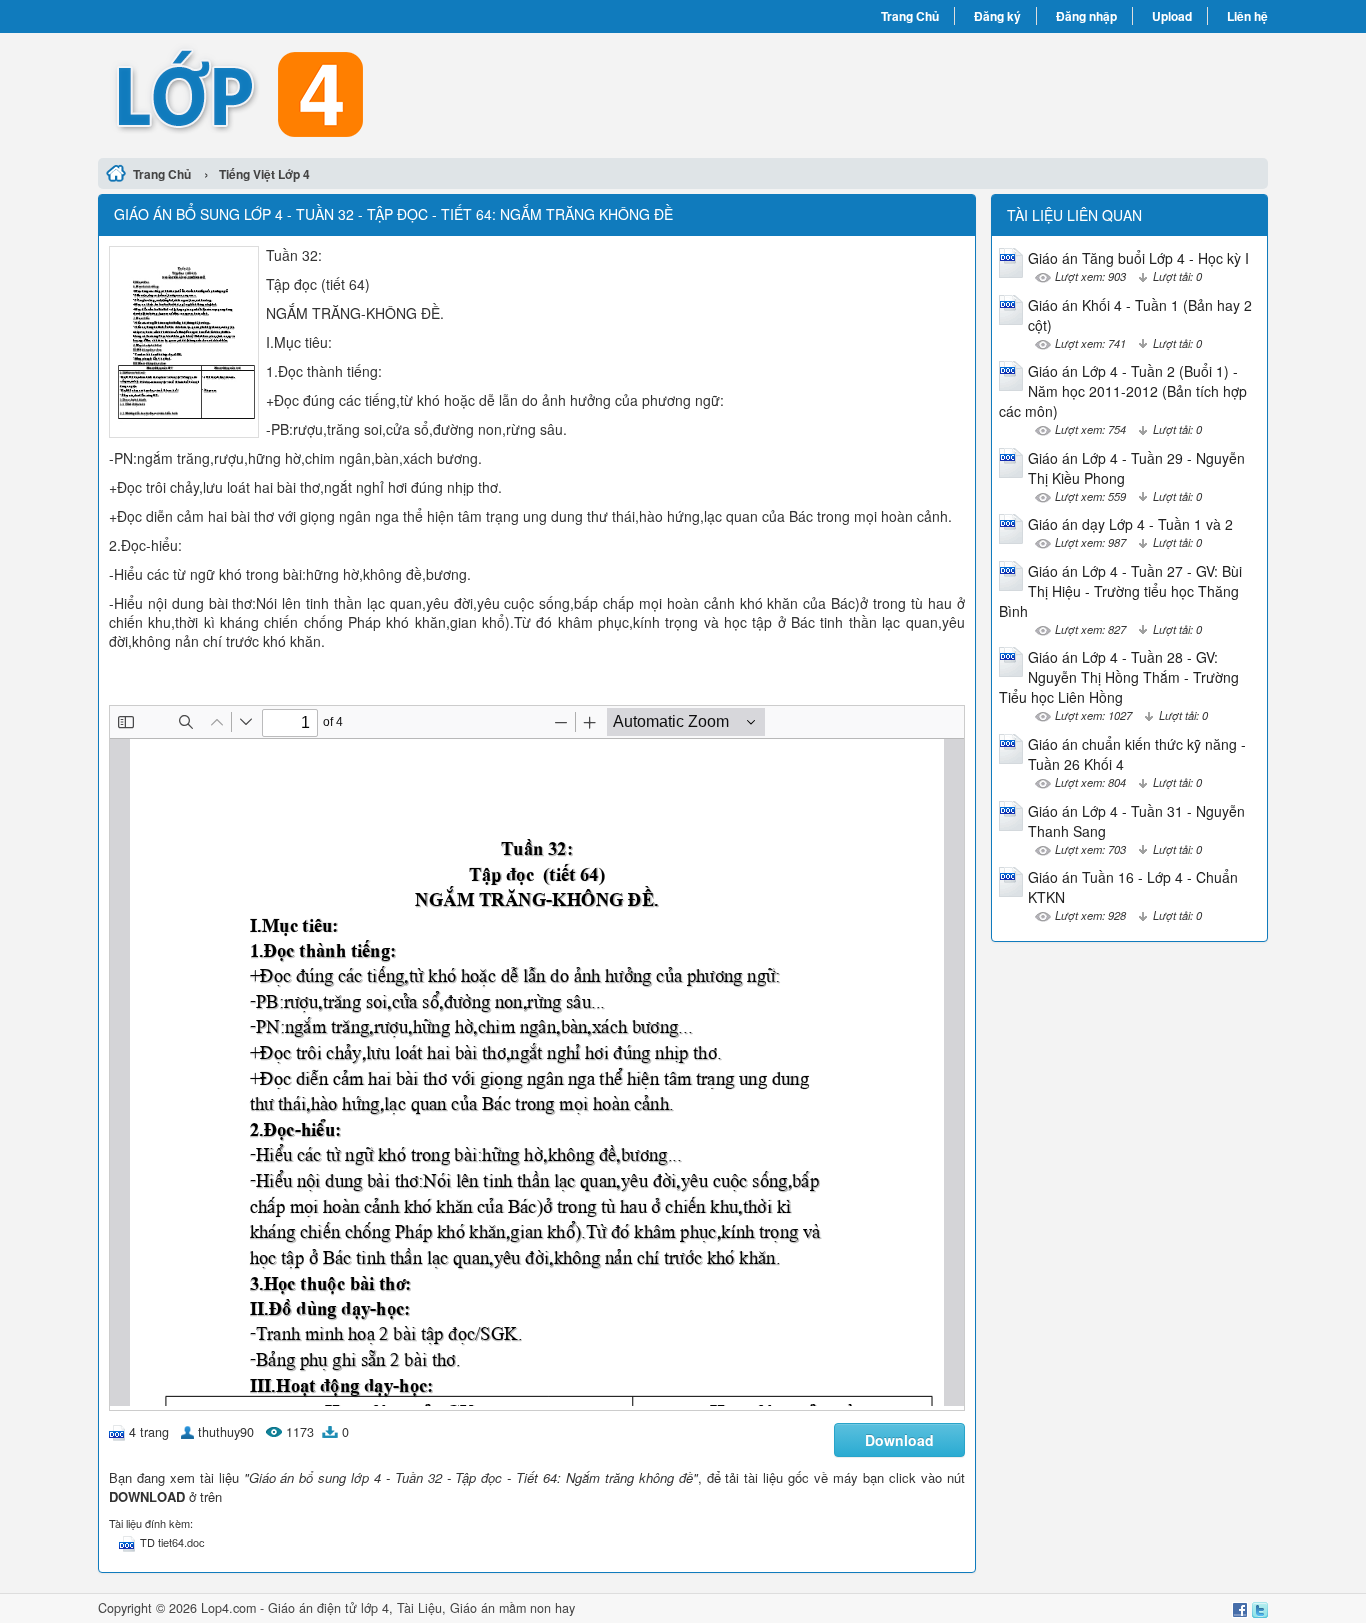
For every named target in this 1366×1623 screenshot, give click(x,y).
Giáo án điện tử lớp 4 (328, 1608)
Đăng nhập (1086, 16)
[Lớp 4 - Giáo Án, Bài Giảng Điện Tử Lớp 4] (390, 93)
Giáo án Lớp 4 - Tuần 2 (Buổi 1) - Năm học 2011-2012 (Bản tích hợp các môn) (1123, 391)
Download (899, 1440)
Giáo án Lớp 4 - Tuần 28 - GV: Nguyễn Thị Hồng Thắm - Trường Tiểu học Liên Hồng (1119, 677)
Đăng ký (997, 16)
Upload (1172, 16)
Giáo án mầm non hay (512, 1608)
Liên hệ (1247, 16)
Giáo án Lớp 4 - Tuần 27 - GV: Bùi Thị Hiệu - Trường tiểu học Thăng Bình (1120, 591)
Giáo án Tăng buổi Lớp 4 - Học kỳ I (1138, 258)
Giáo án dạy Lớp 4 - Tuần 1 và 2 (1130, 524)
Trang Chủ (910, 16)
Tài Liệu (419, 1608)
